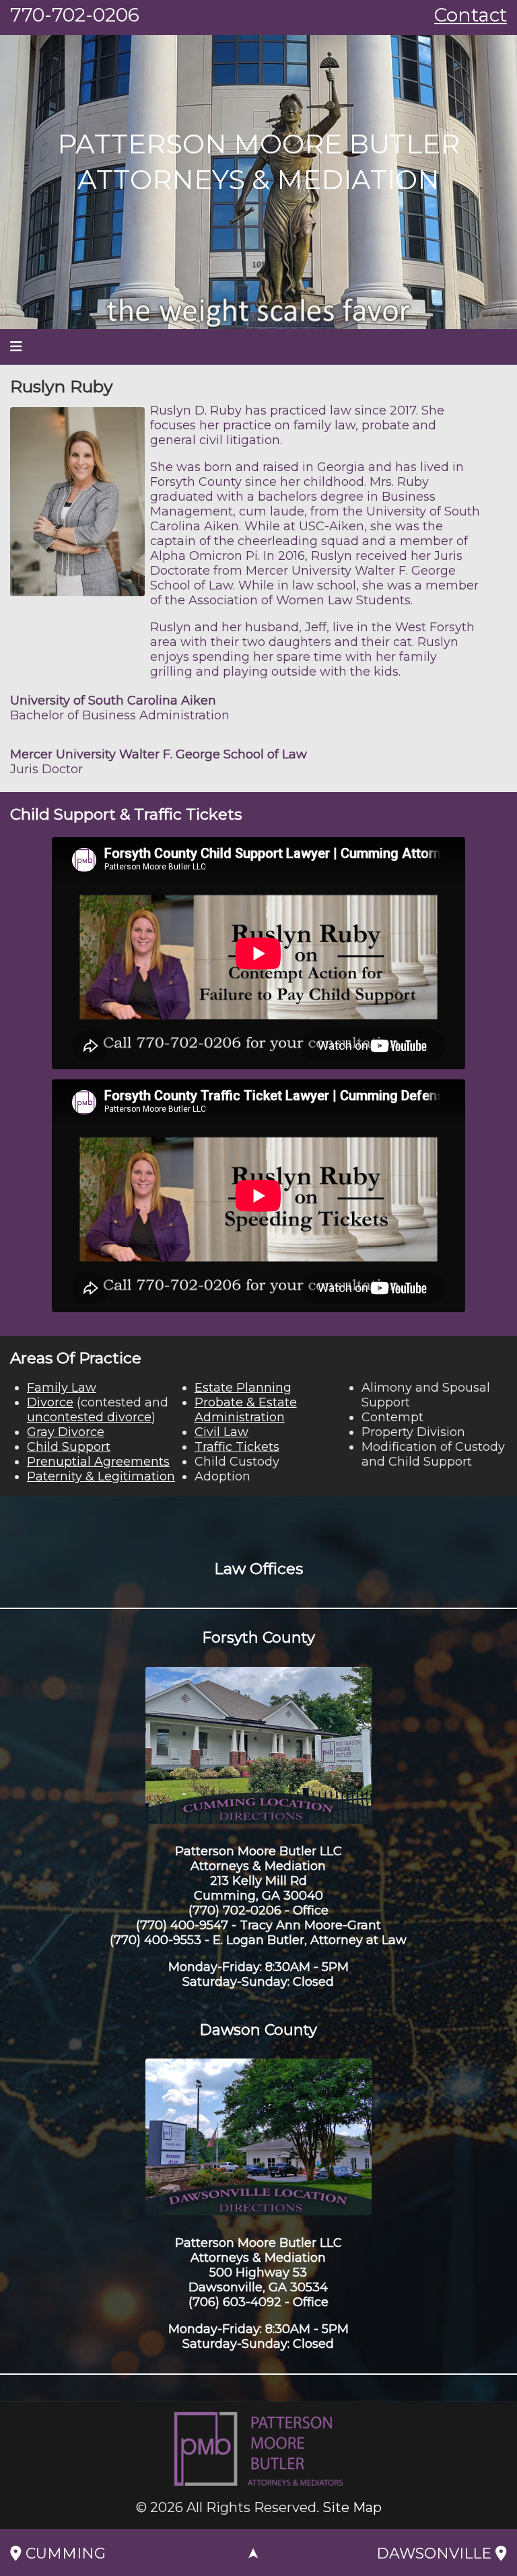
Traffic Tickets (237, 1447)
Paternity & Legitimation (101, 1476)
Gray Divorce (66, 1432)
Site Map (352, 2507)
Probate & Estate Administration (246, 1410)
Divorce (50, 1402)
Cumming (64, 2553)
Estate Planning (243, 1388)
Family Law (62, 1388)
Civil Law (221, 1432)
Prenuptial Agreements (98, 1462)
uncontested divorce (89, 1417)
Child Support (69, 1447)
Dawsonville (436, 2553)
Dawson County (258, 2030)
